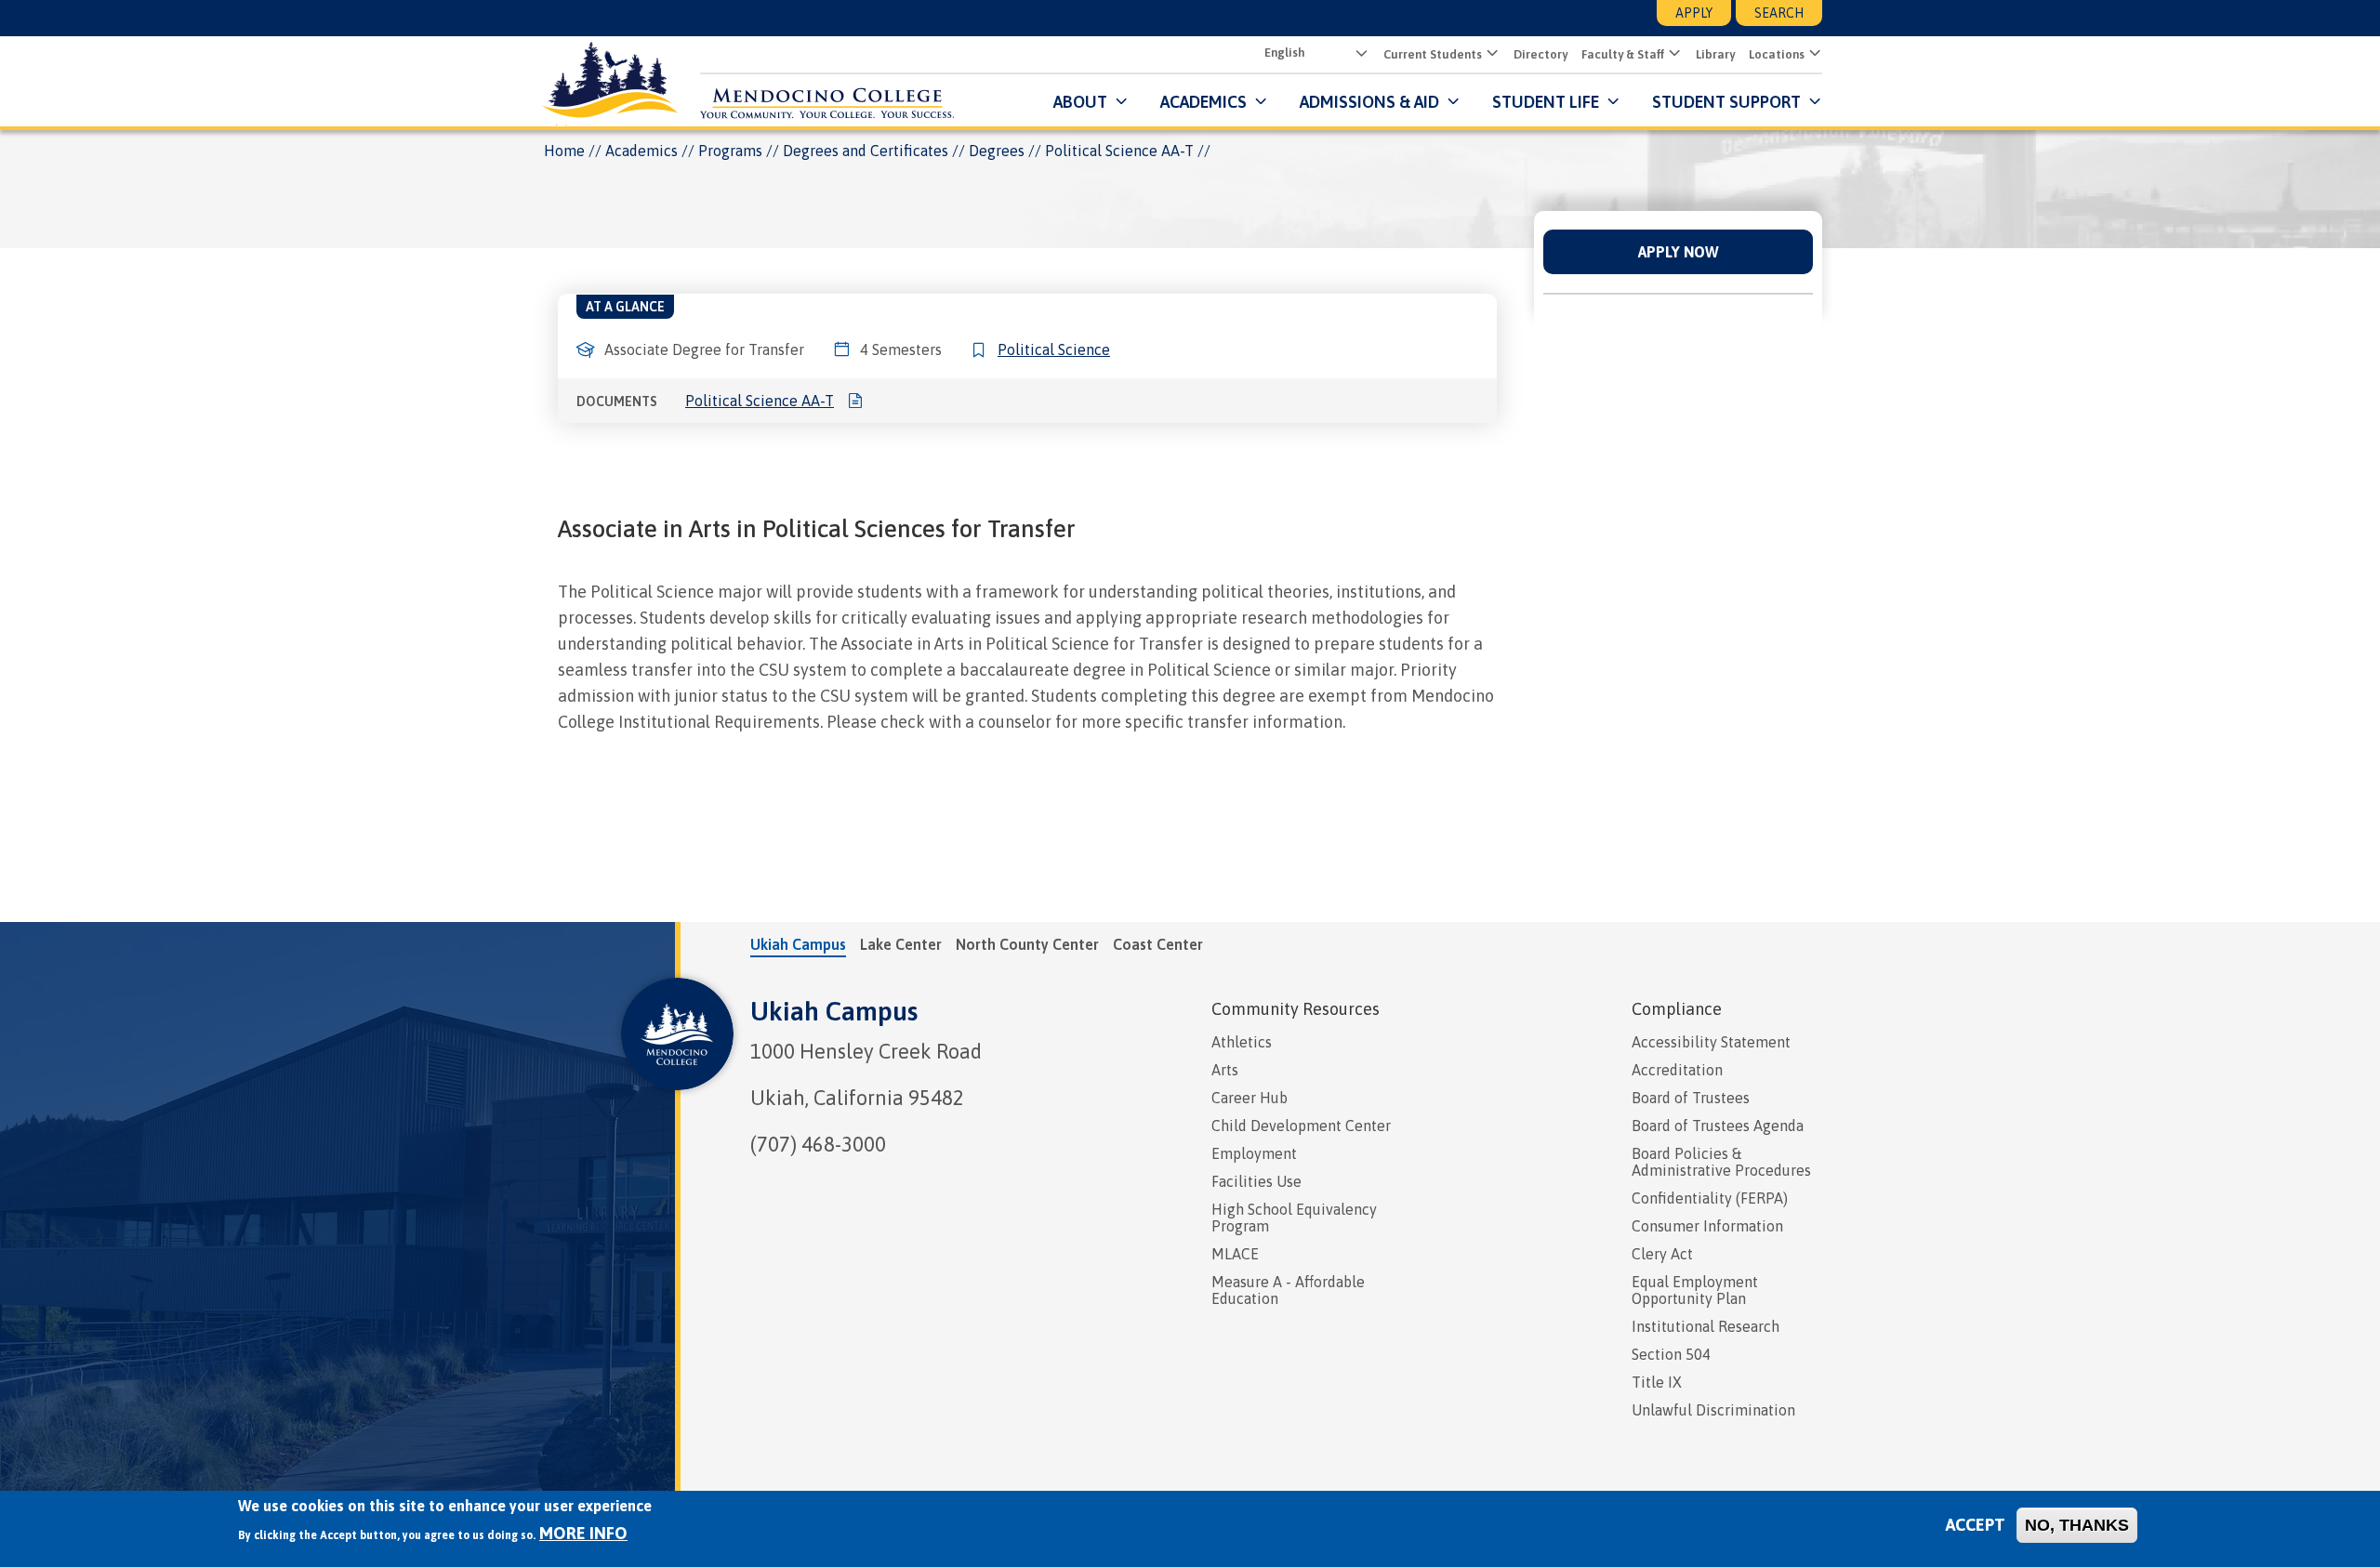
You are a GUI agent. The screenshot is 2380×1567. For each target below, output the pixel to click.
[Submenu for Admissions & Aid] (1452, 102)
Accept (1976, 1525)
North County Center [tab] (1027, 944)
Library (1715, 54)
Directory (1540, 54)
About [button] (1080, 102)
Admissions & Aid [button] (1369, 102)
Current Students (1433, 54)
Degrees (997, 151)
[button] (1491, 54)
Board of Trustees (1691, 1098)
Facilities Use (1256, 1181)
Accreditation (1677, 1070)
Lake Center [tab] (901, 944)
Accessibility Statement (1711, 1042)
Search (1779, 13)
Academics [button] (1203, 102)
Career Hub (1249, 1098)
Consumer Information (1707, 1226)
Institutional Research (1706, 1326)
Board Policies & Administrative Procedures (1721, 1162)
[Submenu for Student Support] (1813, 102)
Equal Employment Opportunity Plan (1695, 1290)
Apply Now (1679, 252)
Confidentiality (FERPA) (1710, 1198)
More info (583, 1533)
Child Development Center (1301, 1126)
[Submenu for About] (1120, 102)
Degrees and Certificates (866, 151)
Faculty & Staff (1623, 54)
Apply (1694, 13)
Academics (641, 151)
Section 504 (1671, 1354)
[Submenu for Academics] (1259, 102)
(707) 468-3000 (818, 1144)
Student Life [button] (1546, 102)
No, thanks (2077, 1525)
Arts (1225, 1070)
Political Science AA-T (760, 401)
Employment (1254, 1153)
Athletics (1242, 1042)
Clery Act (1662, 1254)
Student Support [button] (1728, 102)
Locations (1777, 54)
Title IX (1657, 1382)
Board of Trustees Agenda (1718, 1126)
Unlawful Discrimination (1713, 1410)
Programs (730, 151)
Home (564, 151)
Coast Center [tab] (1158, 944)
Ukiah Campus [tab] (798, 944)
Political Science (1054, 349)
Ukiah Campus (834, 1011)
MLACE (1235, 1254)
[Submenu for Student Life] (1612, 102)
